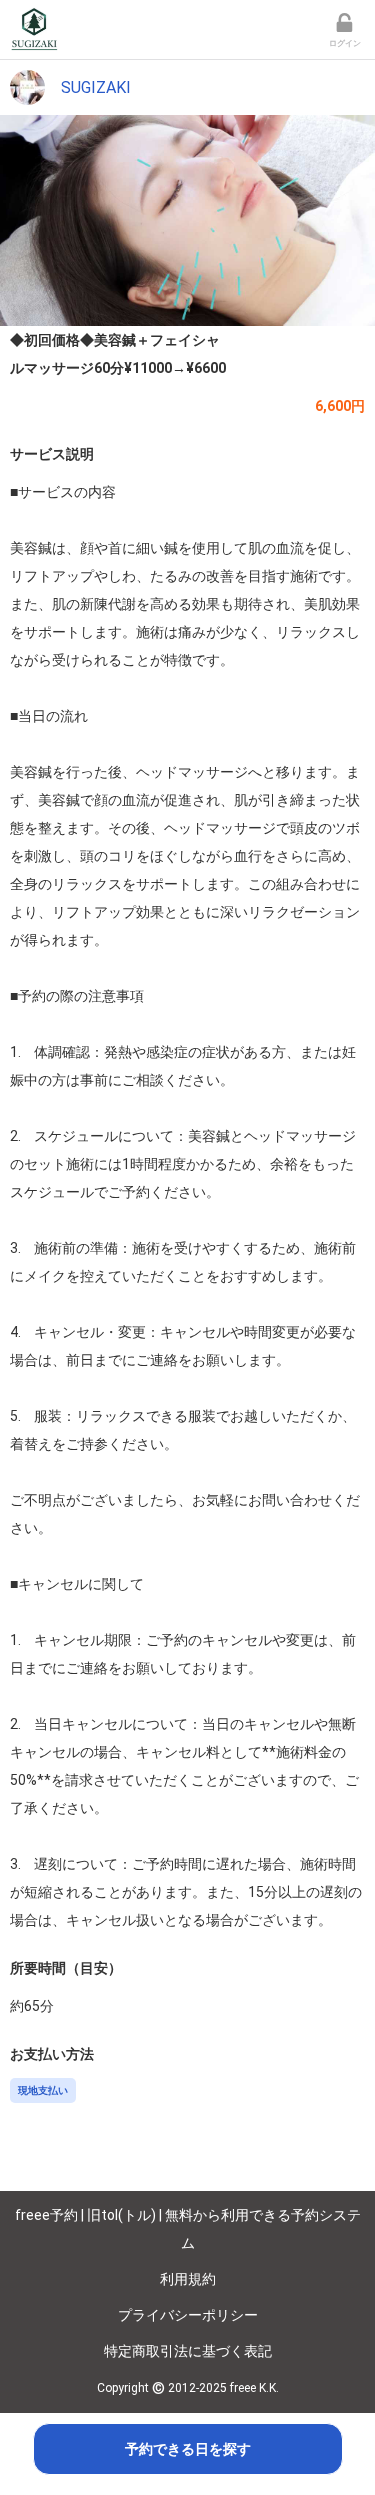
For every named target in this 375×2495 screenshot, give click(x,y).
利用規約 (188, 2279)
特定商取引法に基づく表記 (188, 2351)
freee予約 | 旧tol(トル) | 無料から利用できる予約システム (188, 2229)
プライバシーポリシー (188, 2315)
